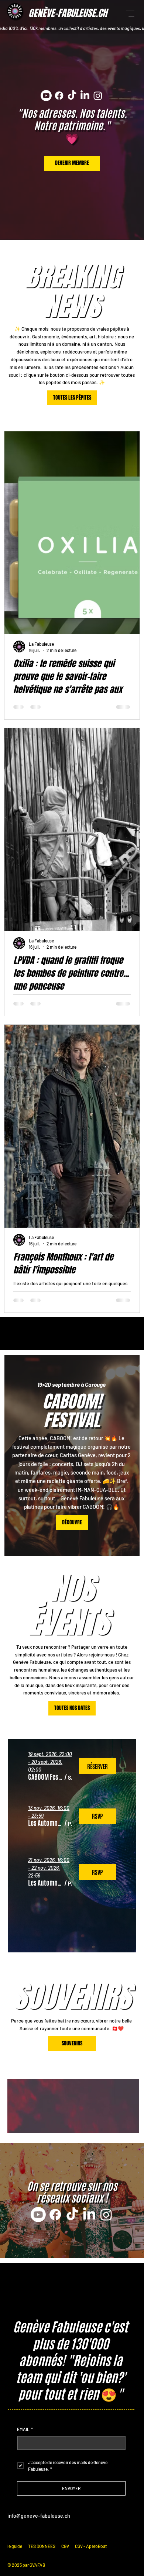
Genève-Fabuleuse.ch (68, 13)
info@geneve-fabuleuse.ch (39, 2516)
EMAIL (25, 2429)
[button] (46, 1776)
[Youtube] (46, 96)
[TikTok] (72, 96)
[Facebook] (59, 96)
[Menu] (131, 13)
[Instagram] (98, 96)
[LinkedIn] (85, 96)
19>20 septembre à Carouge (71, 1384)
